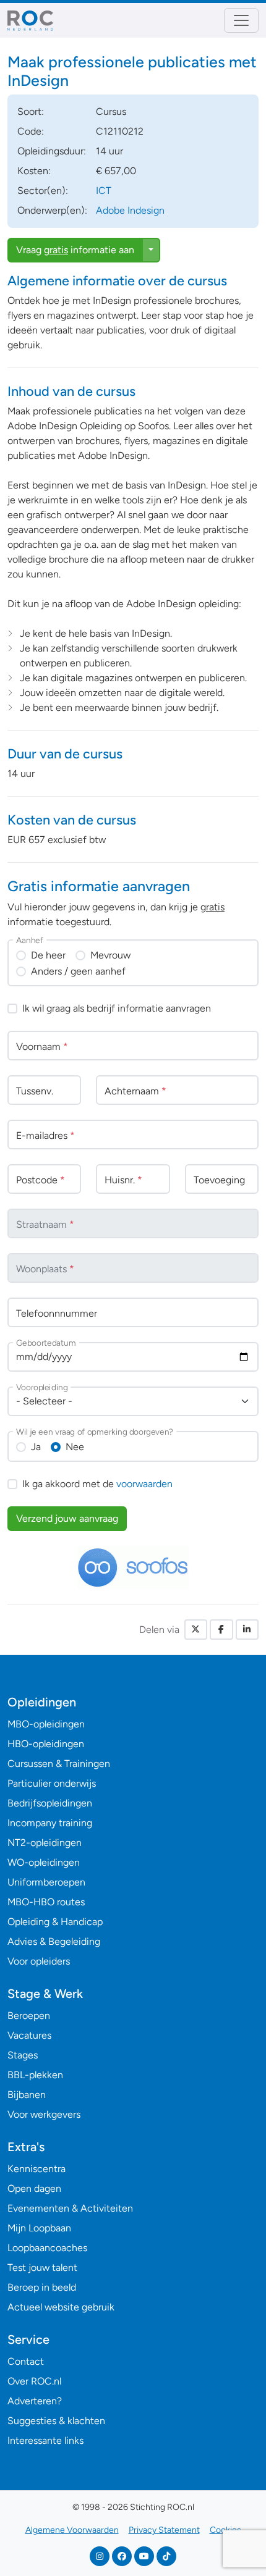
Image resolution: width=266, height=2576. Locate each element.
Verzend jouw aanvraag (67, 1518)
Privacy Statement (164, 2530)
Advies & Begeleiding (54, 1941)
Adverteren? (35, 2401)
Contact (26, 2361)
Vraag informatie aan (75, 250)
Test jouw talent (42, 2268)
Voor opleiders (39, 1961)
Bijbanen (27, 2095)
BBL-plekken (35, 2075)
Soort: (31, 111)
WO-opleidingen (44, 1862)
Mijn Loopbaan (39, 2228)
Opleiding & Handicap (55, 1922)
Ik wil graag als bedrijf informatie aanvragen (117, 1008)
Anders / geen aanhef (78, 971)
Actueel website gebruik (61, 2307)
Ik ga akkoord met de (97, 1484)
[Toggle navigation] (241, 20)
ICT (104, 191)
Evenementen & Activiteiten (70, 2208)
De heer (48, 955)
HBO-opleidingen (46, 1744)
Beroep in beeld (42, 2287)
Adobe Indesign (130, 210)
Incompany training (50, 1823)
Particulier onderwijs (52, 1783)
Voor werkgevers (44, 2114)
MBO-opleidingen (46, 1724)
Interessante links (45, 2440)
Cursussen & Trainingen (59, 1764)
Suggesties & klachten (56, 2421)
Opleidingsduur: (52, 151)
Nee (75, 1447)
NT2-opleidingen (45, 1843)
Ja (36, 1447)
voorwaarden (144, 1484)
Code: (31, 131)
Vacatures (29, 2035)
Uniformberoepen (46, 1882)
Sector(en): (43, 191)
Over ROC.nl (34, 2381)
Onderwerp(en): (52, 210)
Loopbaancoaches (47, 2248)
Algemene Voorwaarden (72, 2530)
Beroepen (29, 2016)
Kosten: (34, 171)
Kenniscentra (36, 2169)
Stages (23, 2055)
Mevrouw (110, 955)
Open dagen (34, 2188)
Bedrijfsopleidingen (50, 1803)
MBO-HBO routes (46, 1902)
